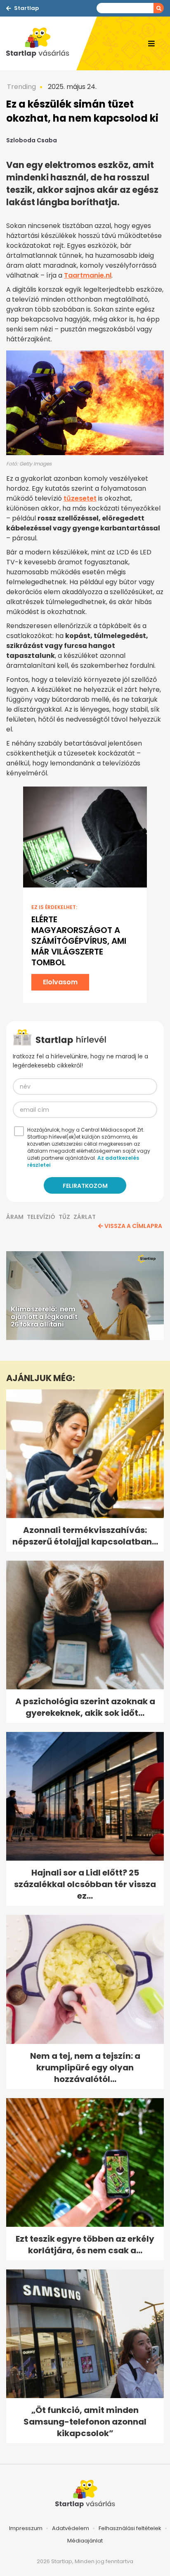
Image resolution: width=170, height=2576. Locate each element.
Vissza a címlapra (133, 1226)
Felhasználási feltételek (130, 2528)
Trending (21, 87)
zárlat (85, 1217)
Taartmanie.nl (88, 275)
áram (15, 1217)
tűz (64, 1217)
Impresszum (26, 2528)
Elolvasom (60, 982)
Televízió (41, 1217)
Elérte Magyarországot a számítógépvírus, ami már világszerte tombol (79, 941)
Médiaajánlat (85, 2541)
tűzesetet (80, 498)
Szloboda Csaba (32, 140)
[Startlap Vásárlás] (41, 43)
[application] (85, 1296)
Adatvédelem (71, 2528)
